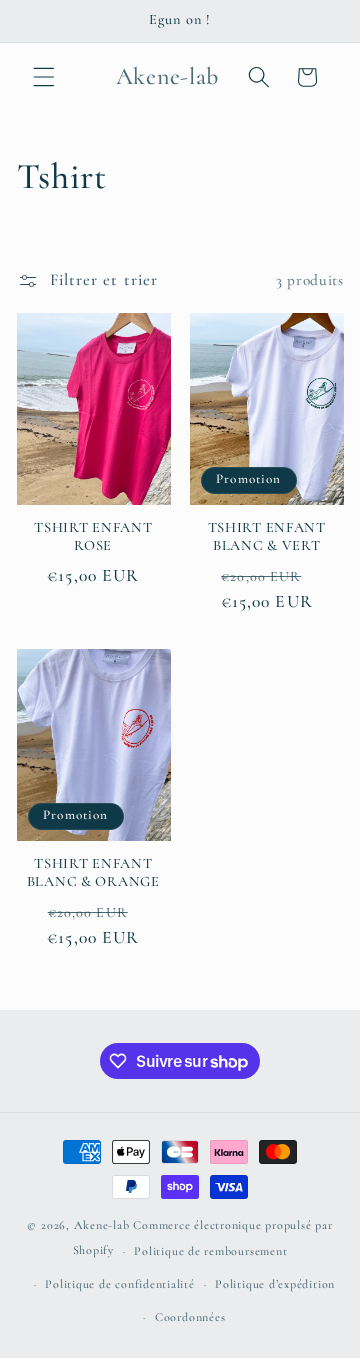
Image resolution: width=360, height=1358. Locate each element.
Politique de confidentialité (120, 1284)
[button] (44, 77)
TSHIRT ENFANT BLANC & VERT (267, 536)
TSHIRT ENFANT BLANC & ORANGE (93, 872)
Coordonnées (190, 1317)
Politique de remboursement (210, 1251)
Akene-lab (102, 1225)
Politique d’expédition (275, 1284)
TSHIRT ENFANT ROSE (93, 536)
